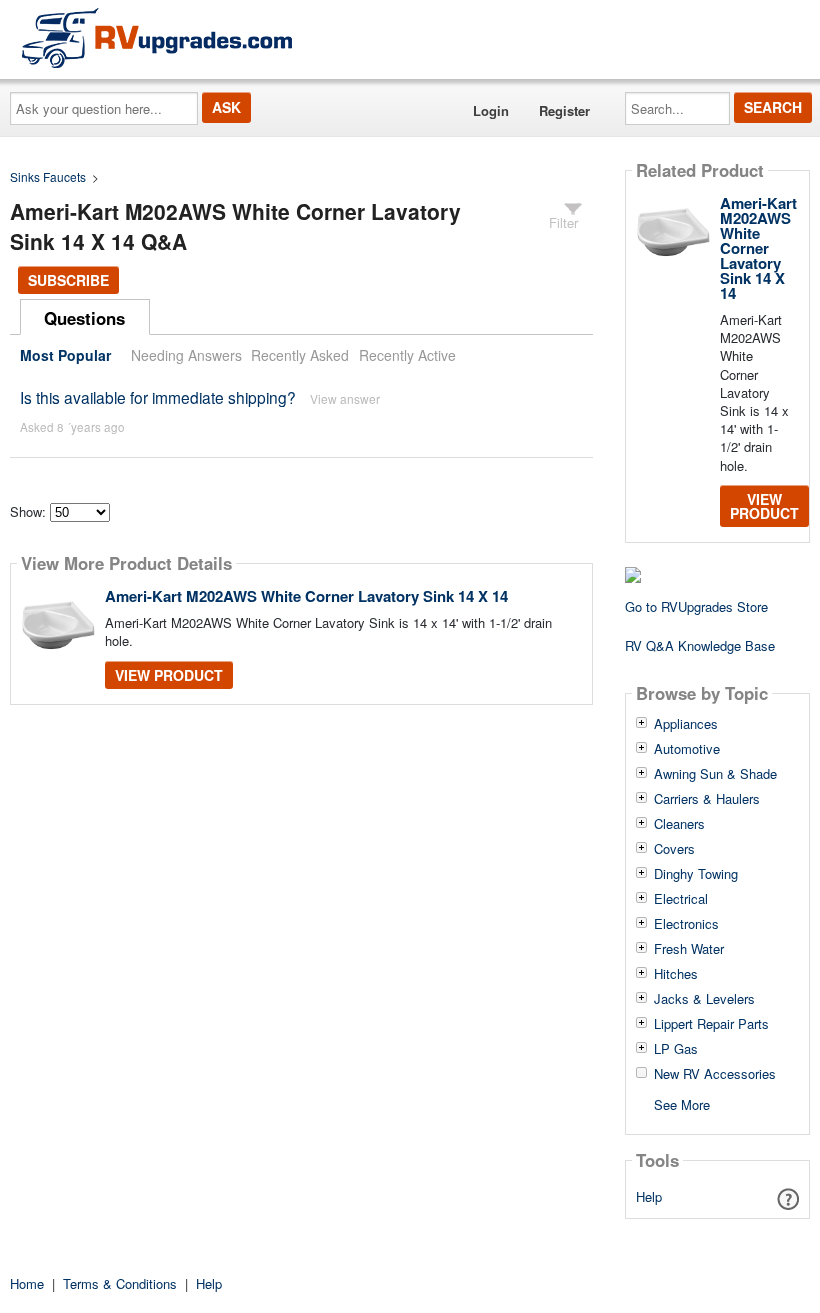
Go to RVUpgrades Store (696, 606)
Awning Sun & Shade (715, 774)
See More (682, 1103)
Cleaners (679, 824)
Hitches (676, 974)
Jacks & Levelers (704, 999)
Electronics (686, 924)
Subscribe (68, 280)
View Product (169, 675)
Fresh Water (689, 949)
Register (564, 110)
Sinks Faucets (48, 176)
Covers (674, 849)
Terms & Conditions (120, 1283)
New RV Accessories (715, 1074)
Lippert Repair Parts (711, 1024)
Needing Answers (186, 355)
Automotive (687, 749)
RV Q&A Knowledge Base (700, 645)
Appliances (686, 724)
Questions (84, 318)
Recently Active (407, 355)
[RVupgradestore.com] (157, 37)
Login (491, 110)
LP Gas (676, 1049)
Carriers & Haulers (707, 799)
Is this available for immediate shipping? (158, 397)
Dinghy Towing (696, 874)
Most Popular (65, 355)
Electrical (681, 899)
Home (27, 1283)
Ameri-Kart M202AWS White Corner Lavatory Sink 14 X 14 (306, 596)
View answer (345, 398)
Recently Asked (300, 355)
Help (649, 1196)
